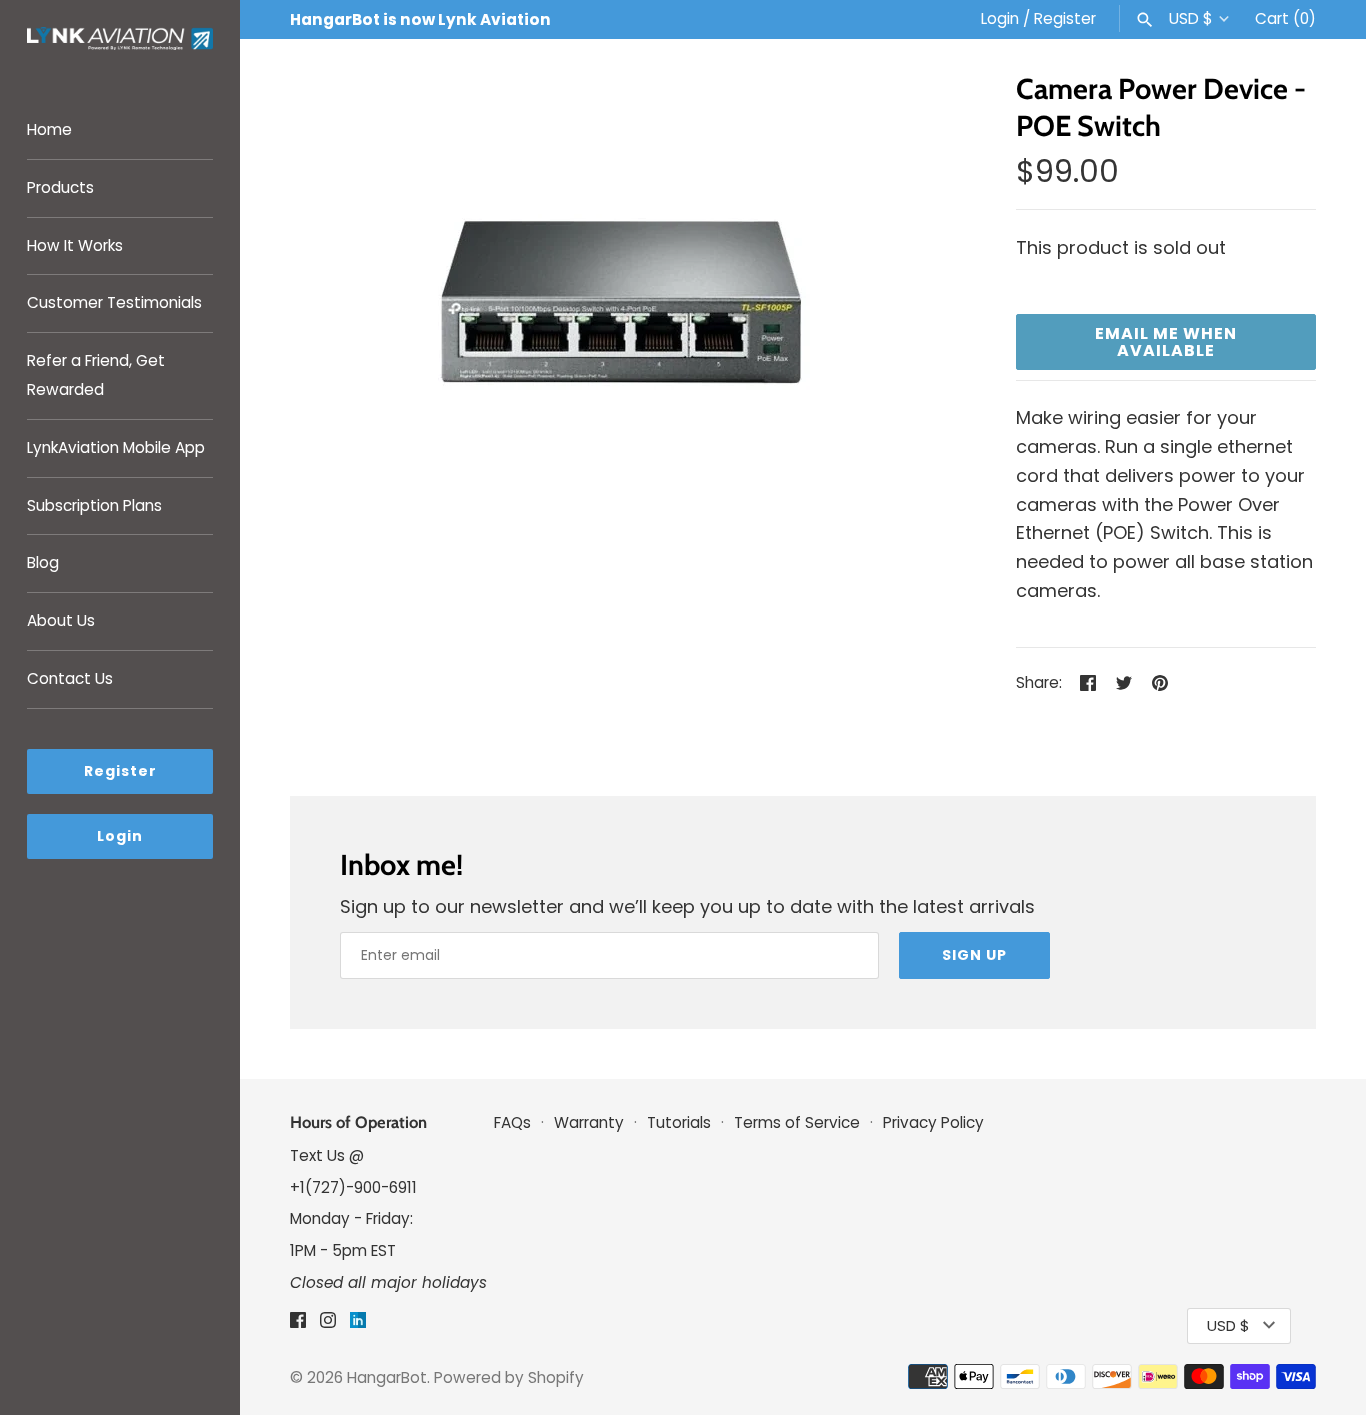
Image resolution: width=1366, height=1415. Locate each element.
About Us (61, 620)
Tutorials (681, 1122)
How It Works (75, 245)
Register (1065, 18)
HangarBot (387, 1377)
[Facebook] (298, 1325)
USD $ (1191, 19)
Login (1000, 18)
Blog (43, 562)
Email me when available (1166, 342)
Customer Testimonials (114, 302)
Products (60, 187)
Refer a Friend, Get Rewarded (96, 375)
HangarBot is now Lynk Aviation (420, 19)
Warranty (589, 1122)
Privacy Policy (933, 1122)
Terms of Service (797, 1122)
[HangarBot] (120, 41)
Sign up (974, 955)
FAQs (514, 1122)
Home (49, 129)
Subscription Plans (94, 505)
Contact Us (70, 678)
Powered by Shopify (509, 1377)
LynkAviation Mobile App (116, 447)
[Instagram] (328, 1325)
